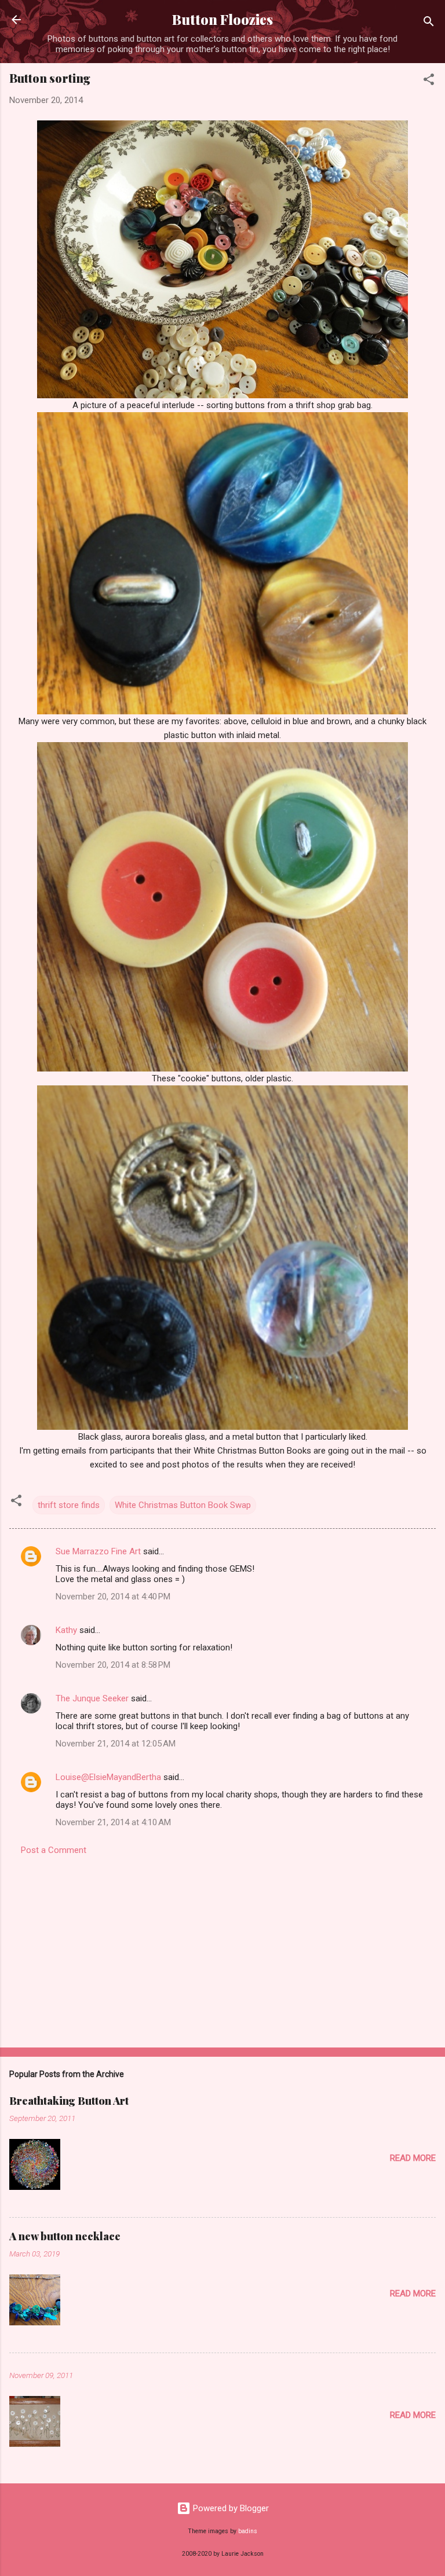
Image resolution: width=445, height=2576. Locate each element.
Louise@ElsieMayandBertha (108, 1777)
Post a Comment (54, 1850)
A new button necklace (65, 2236)
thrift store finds (69, 1505)
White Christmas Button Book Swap (183, 1505)
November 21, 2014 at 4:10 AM (113, 1822)
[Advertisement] (222, 1948)
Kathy (66, 1630)
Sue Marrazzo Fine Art (98, 1551)
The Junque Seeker (92, 1698)
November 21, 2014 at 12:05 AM (116, 1744)
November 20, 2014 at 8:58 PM (113, 1665)
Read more (413, 2158)
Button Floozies (222, 19)
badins (248, 2531)
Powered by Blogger (230, 2508)
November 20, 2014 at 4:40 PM (113, 1597)
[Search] (429, 23)
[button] (429, 81)
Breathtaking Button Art (69, 2101)
